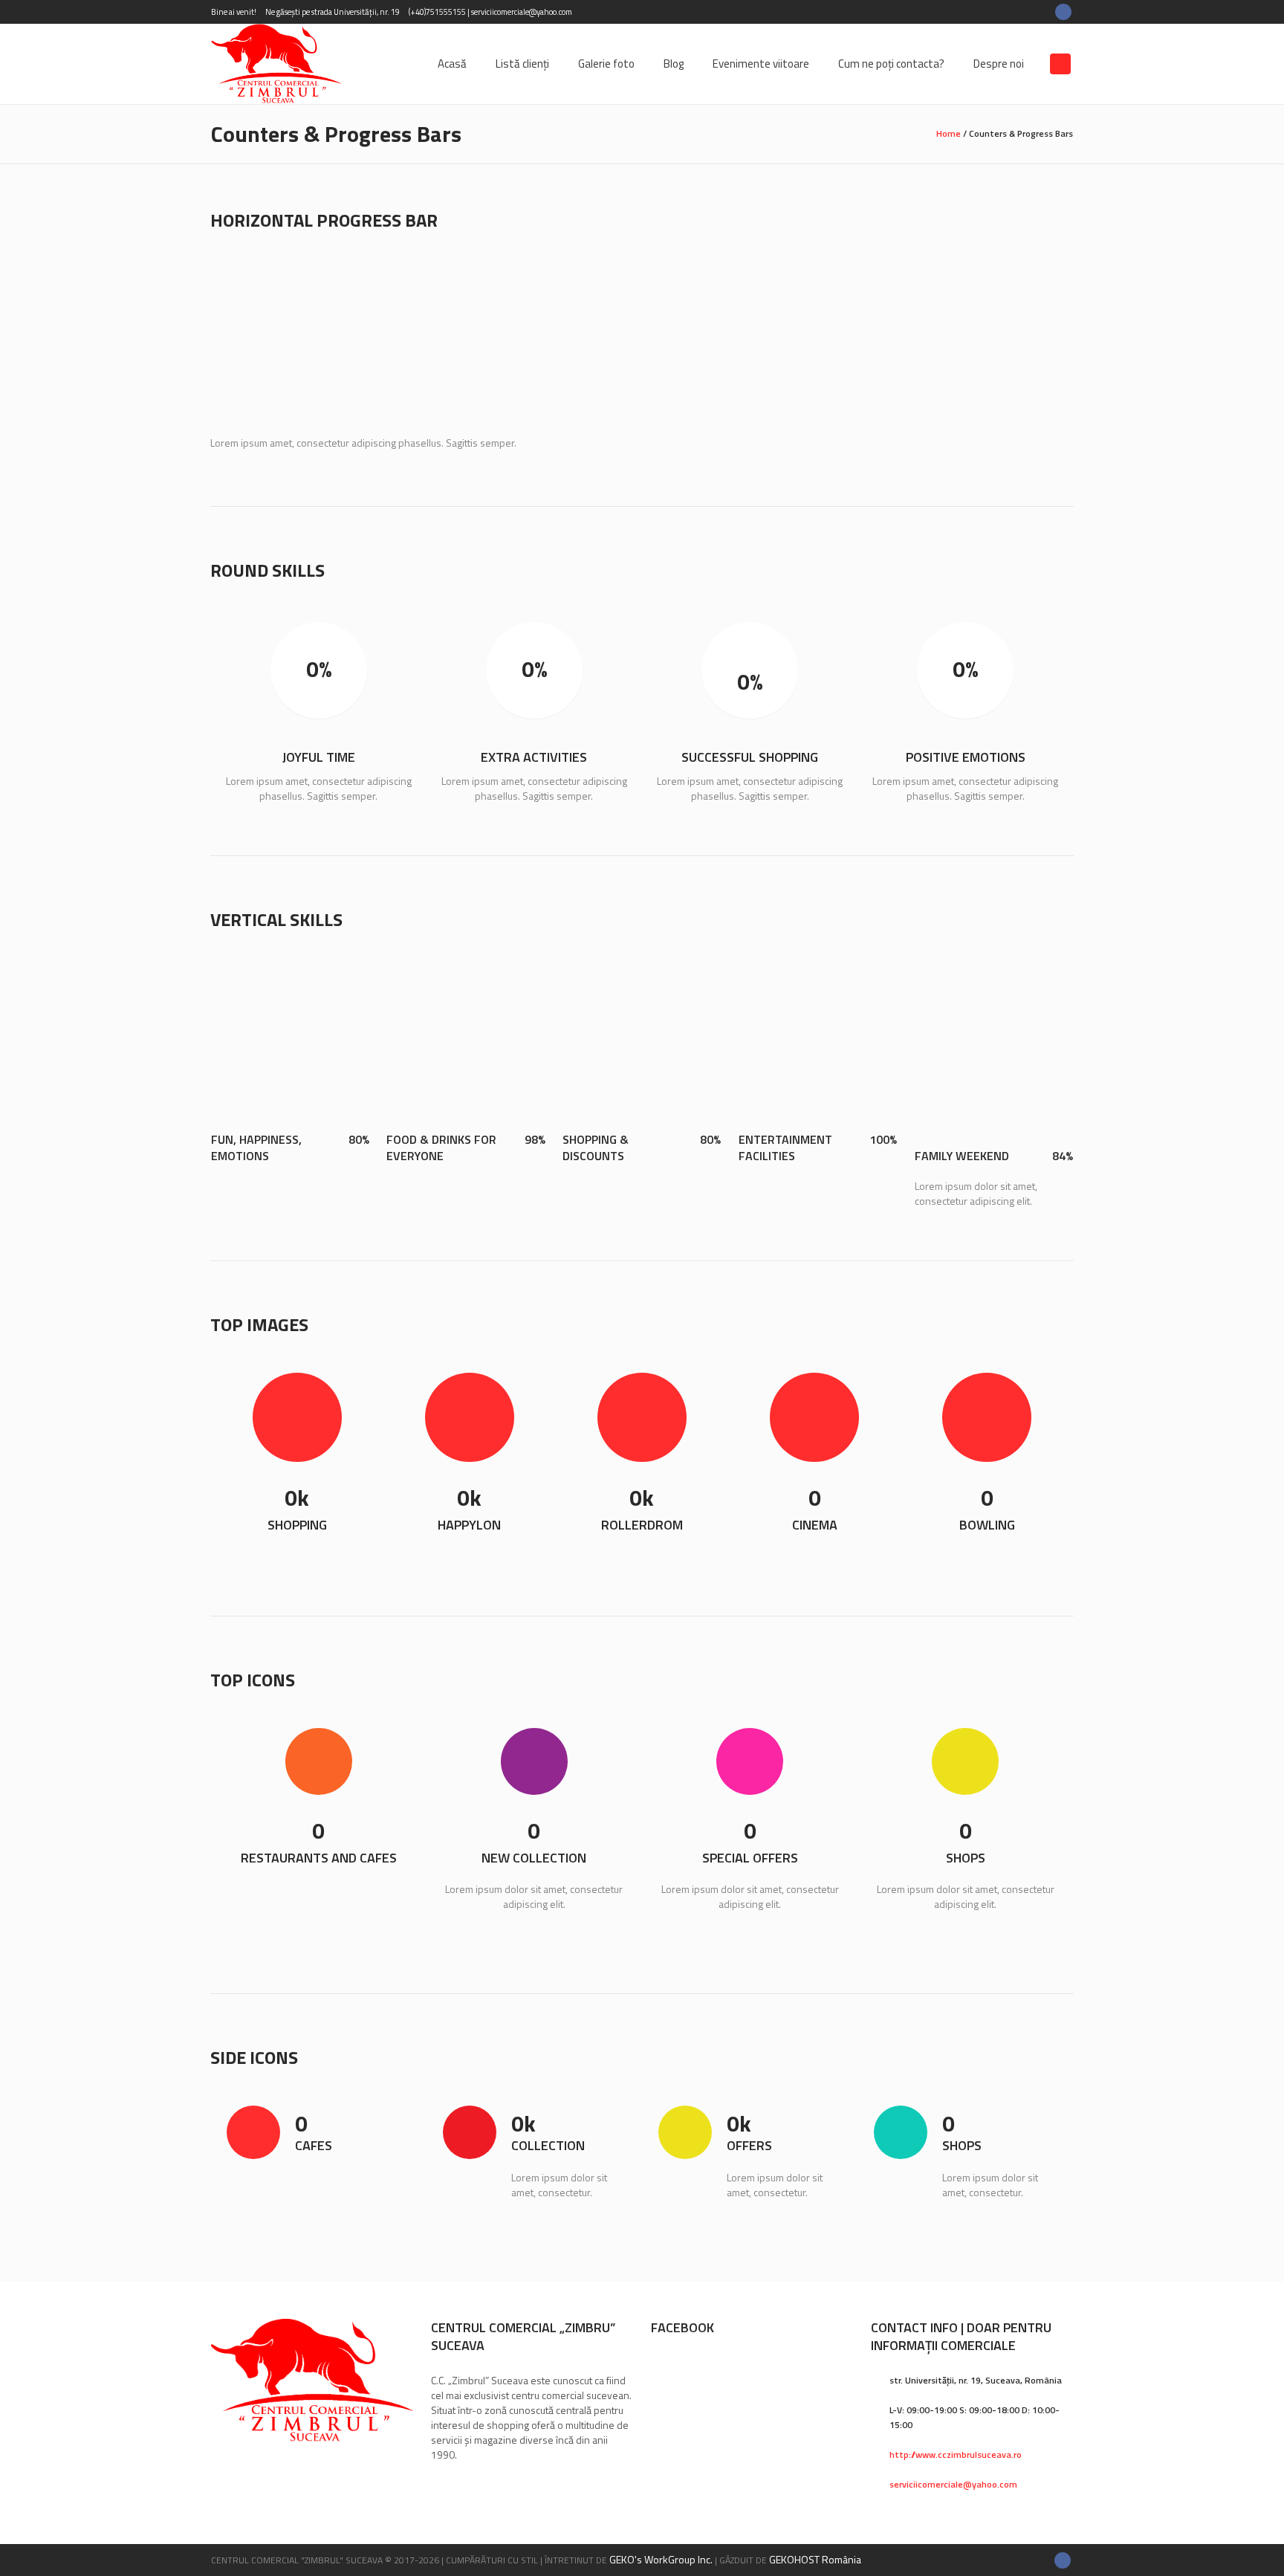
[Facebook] (1063, 12)
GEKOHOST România (815, 2559)
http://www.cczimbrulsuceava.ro (956, 2454)
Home (949, 133)
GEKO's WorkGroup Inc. (661, 2559)
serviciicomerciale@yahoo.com (953, 2484)
